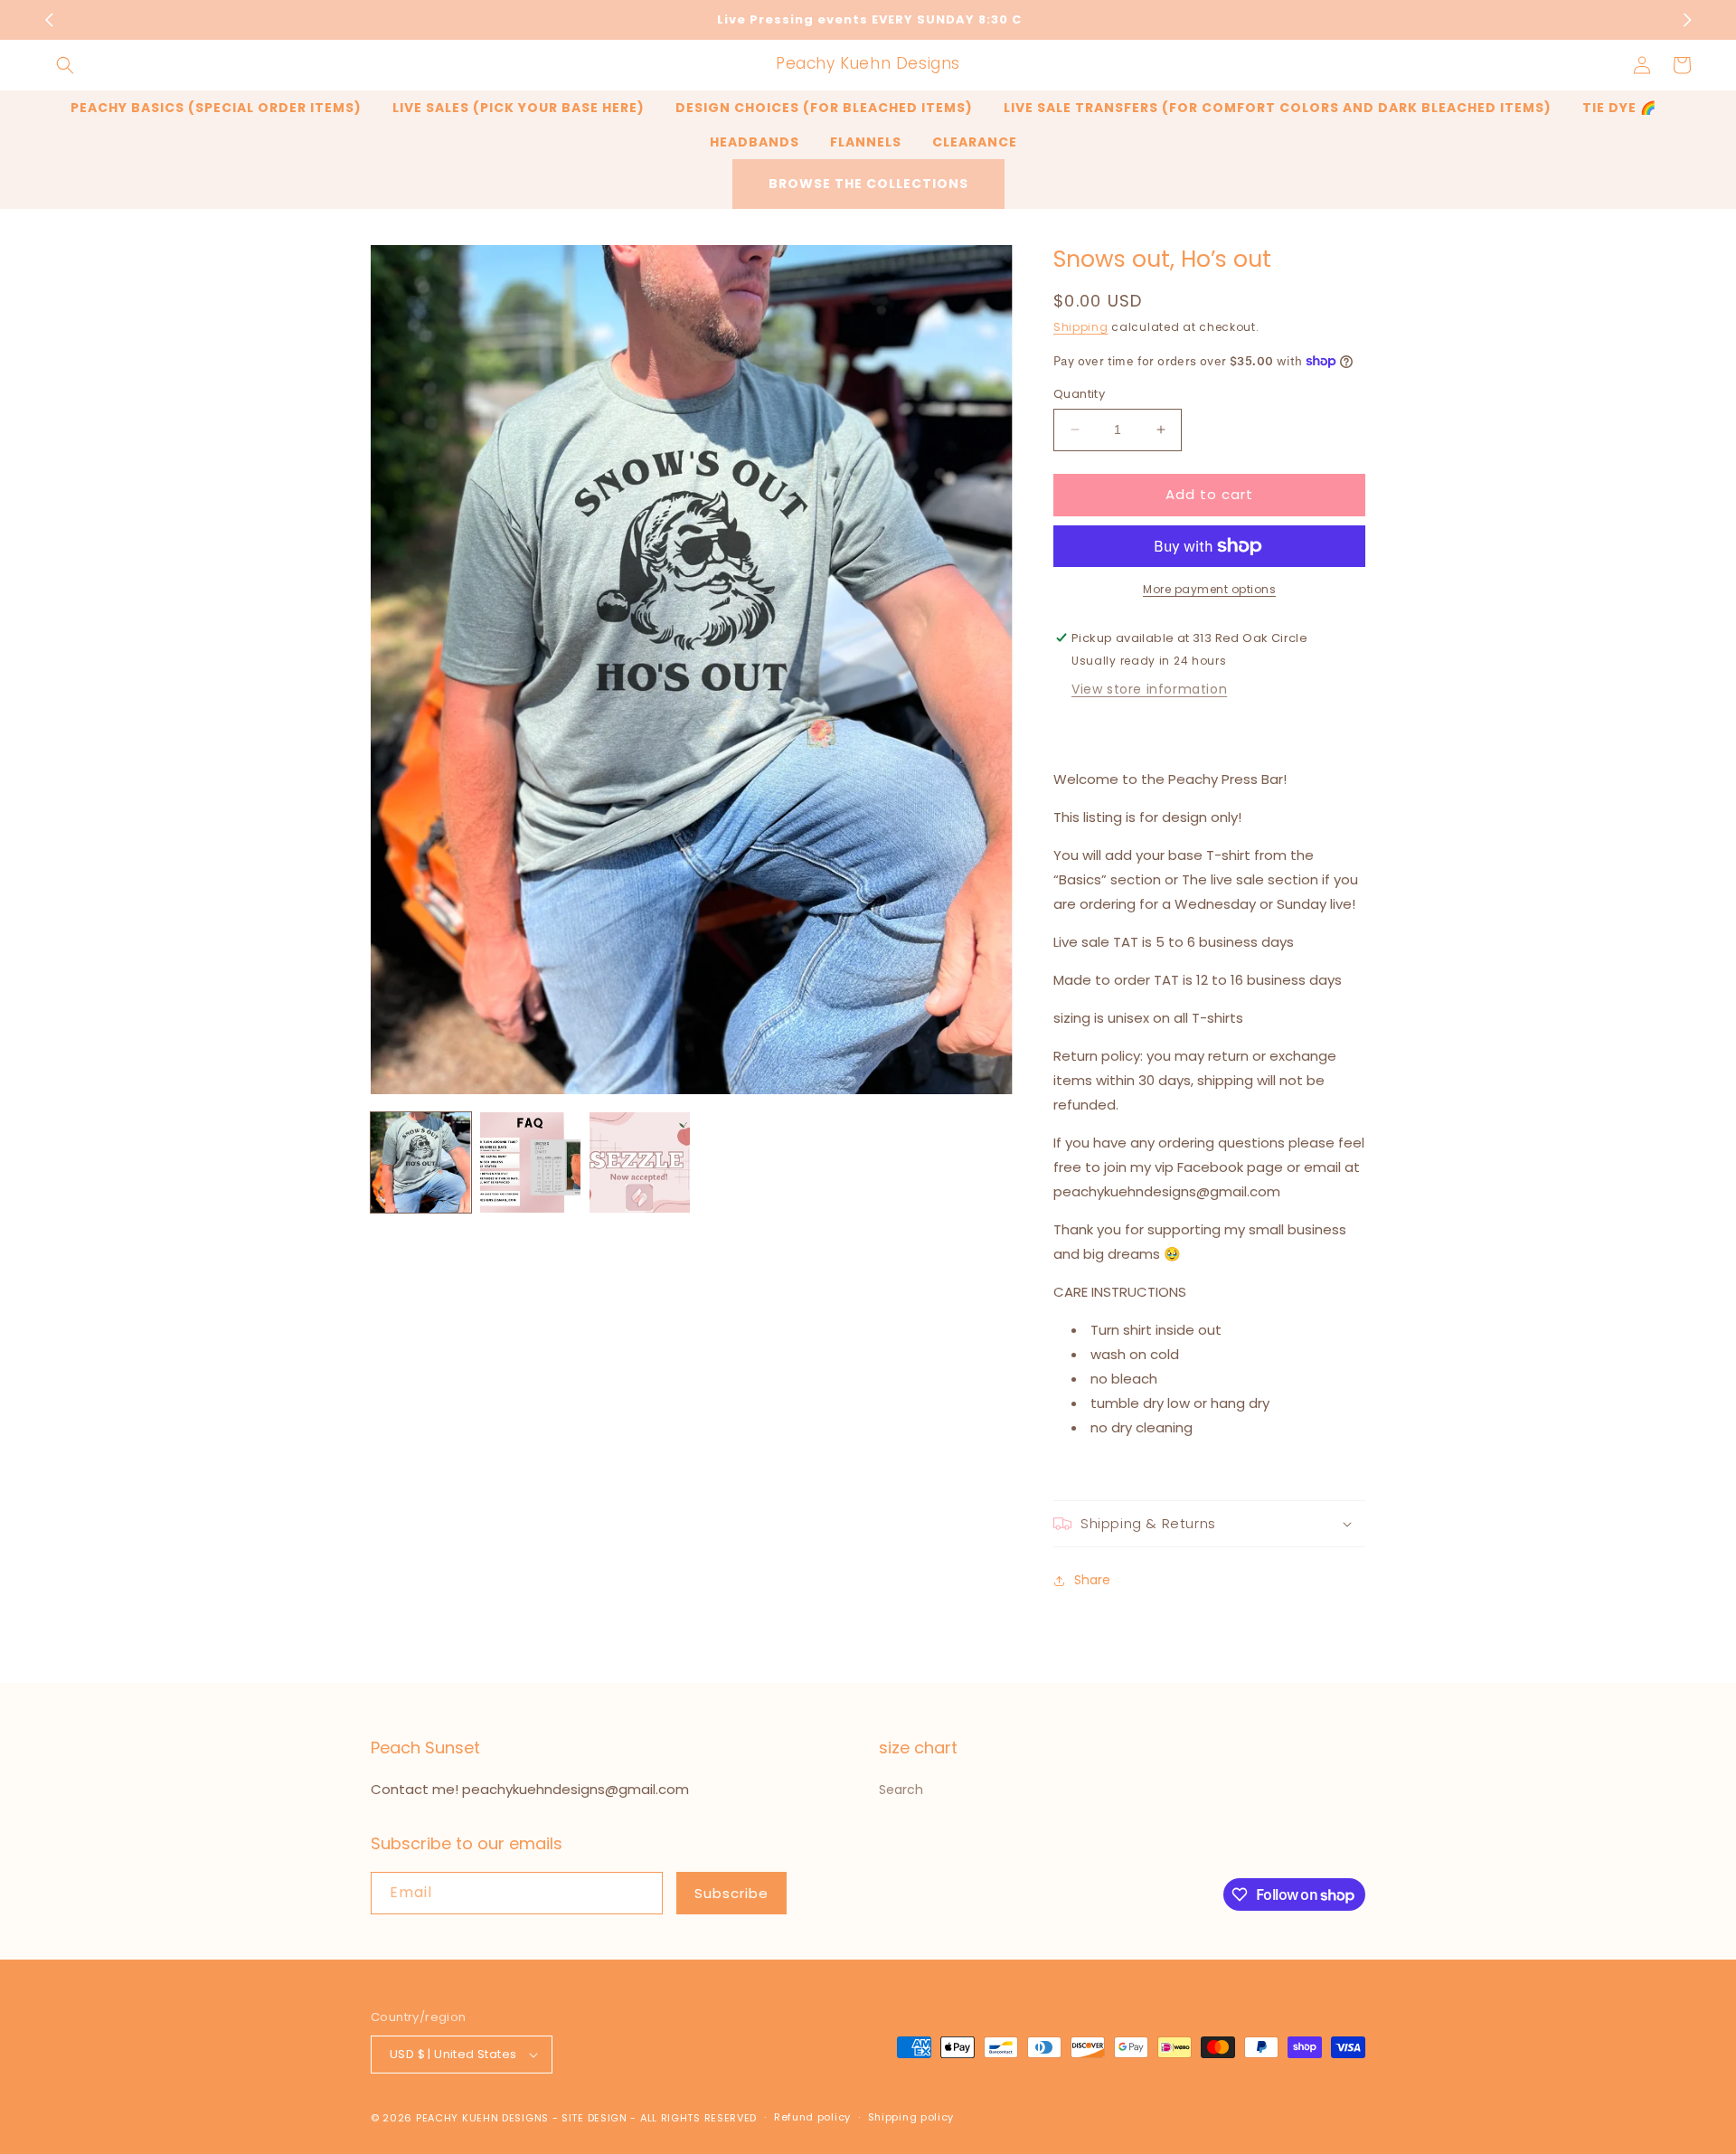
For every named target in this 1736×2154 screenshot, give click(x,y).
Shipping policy (911, 2117)
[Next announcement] (1687, 20)
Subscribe (731, 1893)
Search (901, 1790)
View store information (1149, 689)
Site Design (594, 2118)
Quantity (1079, 394)
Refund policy (812, 2117)
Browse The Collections (868, 184)
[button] (65, 65)
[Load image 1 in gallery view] (421, 1162)
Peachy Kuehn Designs (482, 2118)
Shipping (1081, 327)
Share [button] (1092, 1580)
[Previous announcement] (49, 20)
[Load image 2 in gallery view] (530, 1162)
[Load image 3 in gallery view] (640, 1162)
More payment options (1209, 589)
